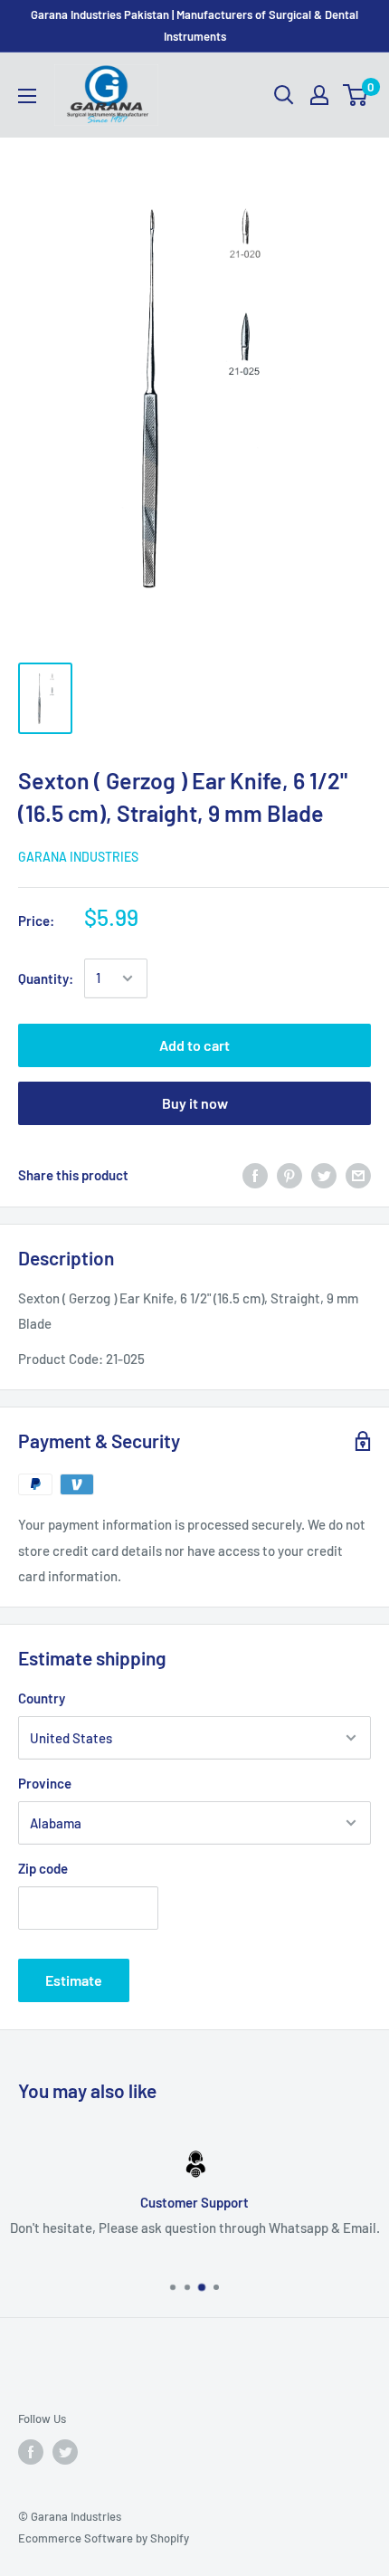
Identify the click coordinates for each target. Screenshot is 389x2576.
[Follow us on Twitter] (65, 2452)
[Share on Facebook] (255, 1175)
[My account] (319, 95)
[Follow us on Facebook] (31, 2452)
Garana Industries (78, 857)
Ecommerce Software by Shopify (104, 2538)
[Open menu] (27, 96)
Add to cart (194, 1045)
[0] (356, 95)
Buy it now (195, 1103)
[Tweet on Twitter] (324, 1175)
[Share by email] (358, 1175)
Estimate (74, 1980)
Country (42, 1698)
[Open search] (284, 95)
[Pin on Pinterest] (289, 1175)
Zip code (43, 1868)
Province (45, 1783)
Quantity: (46, 978)
